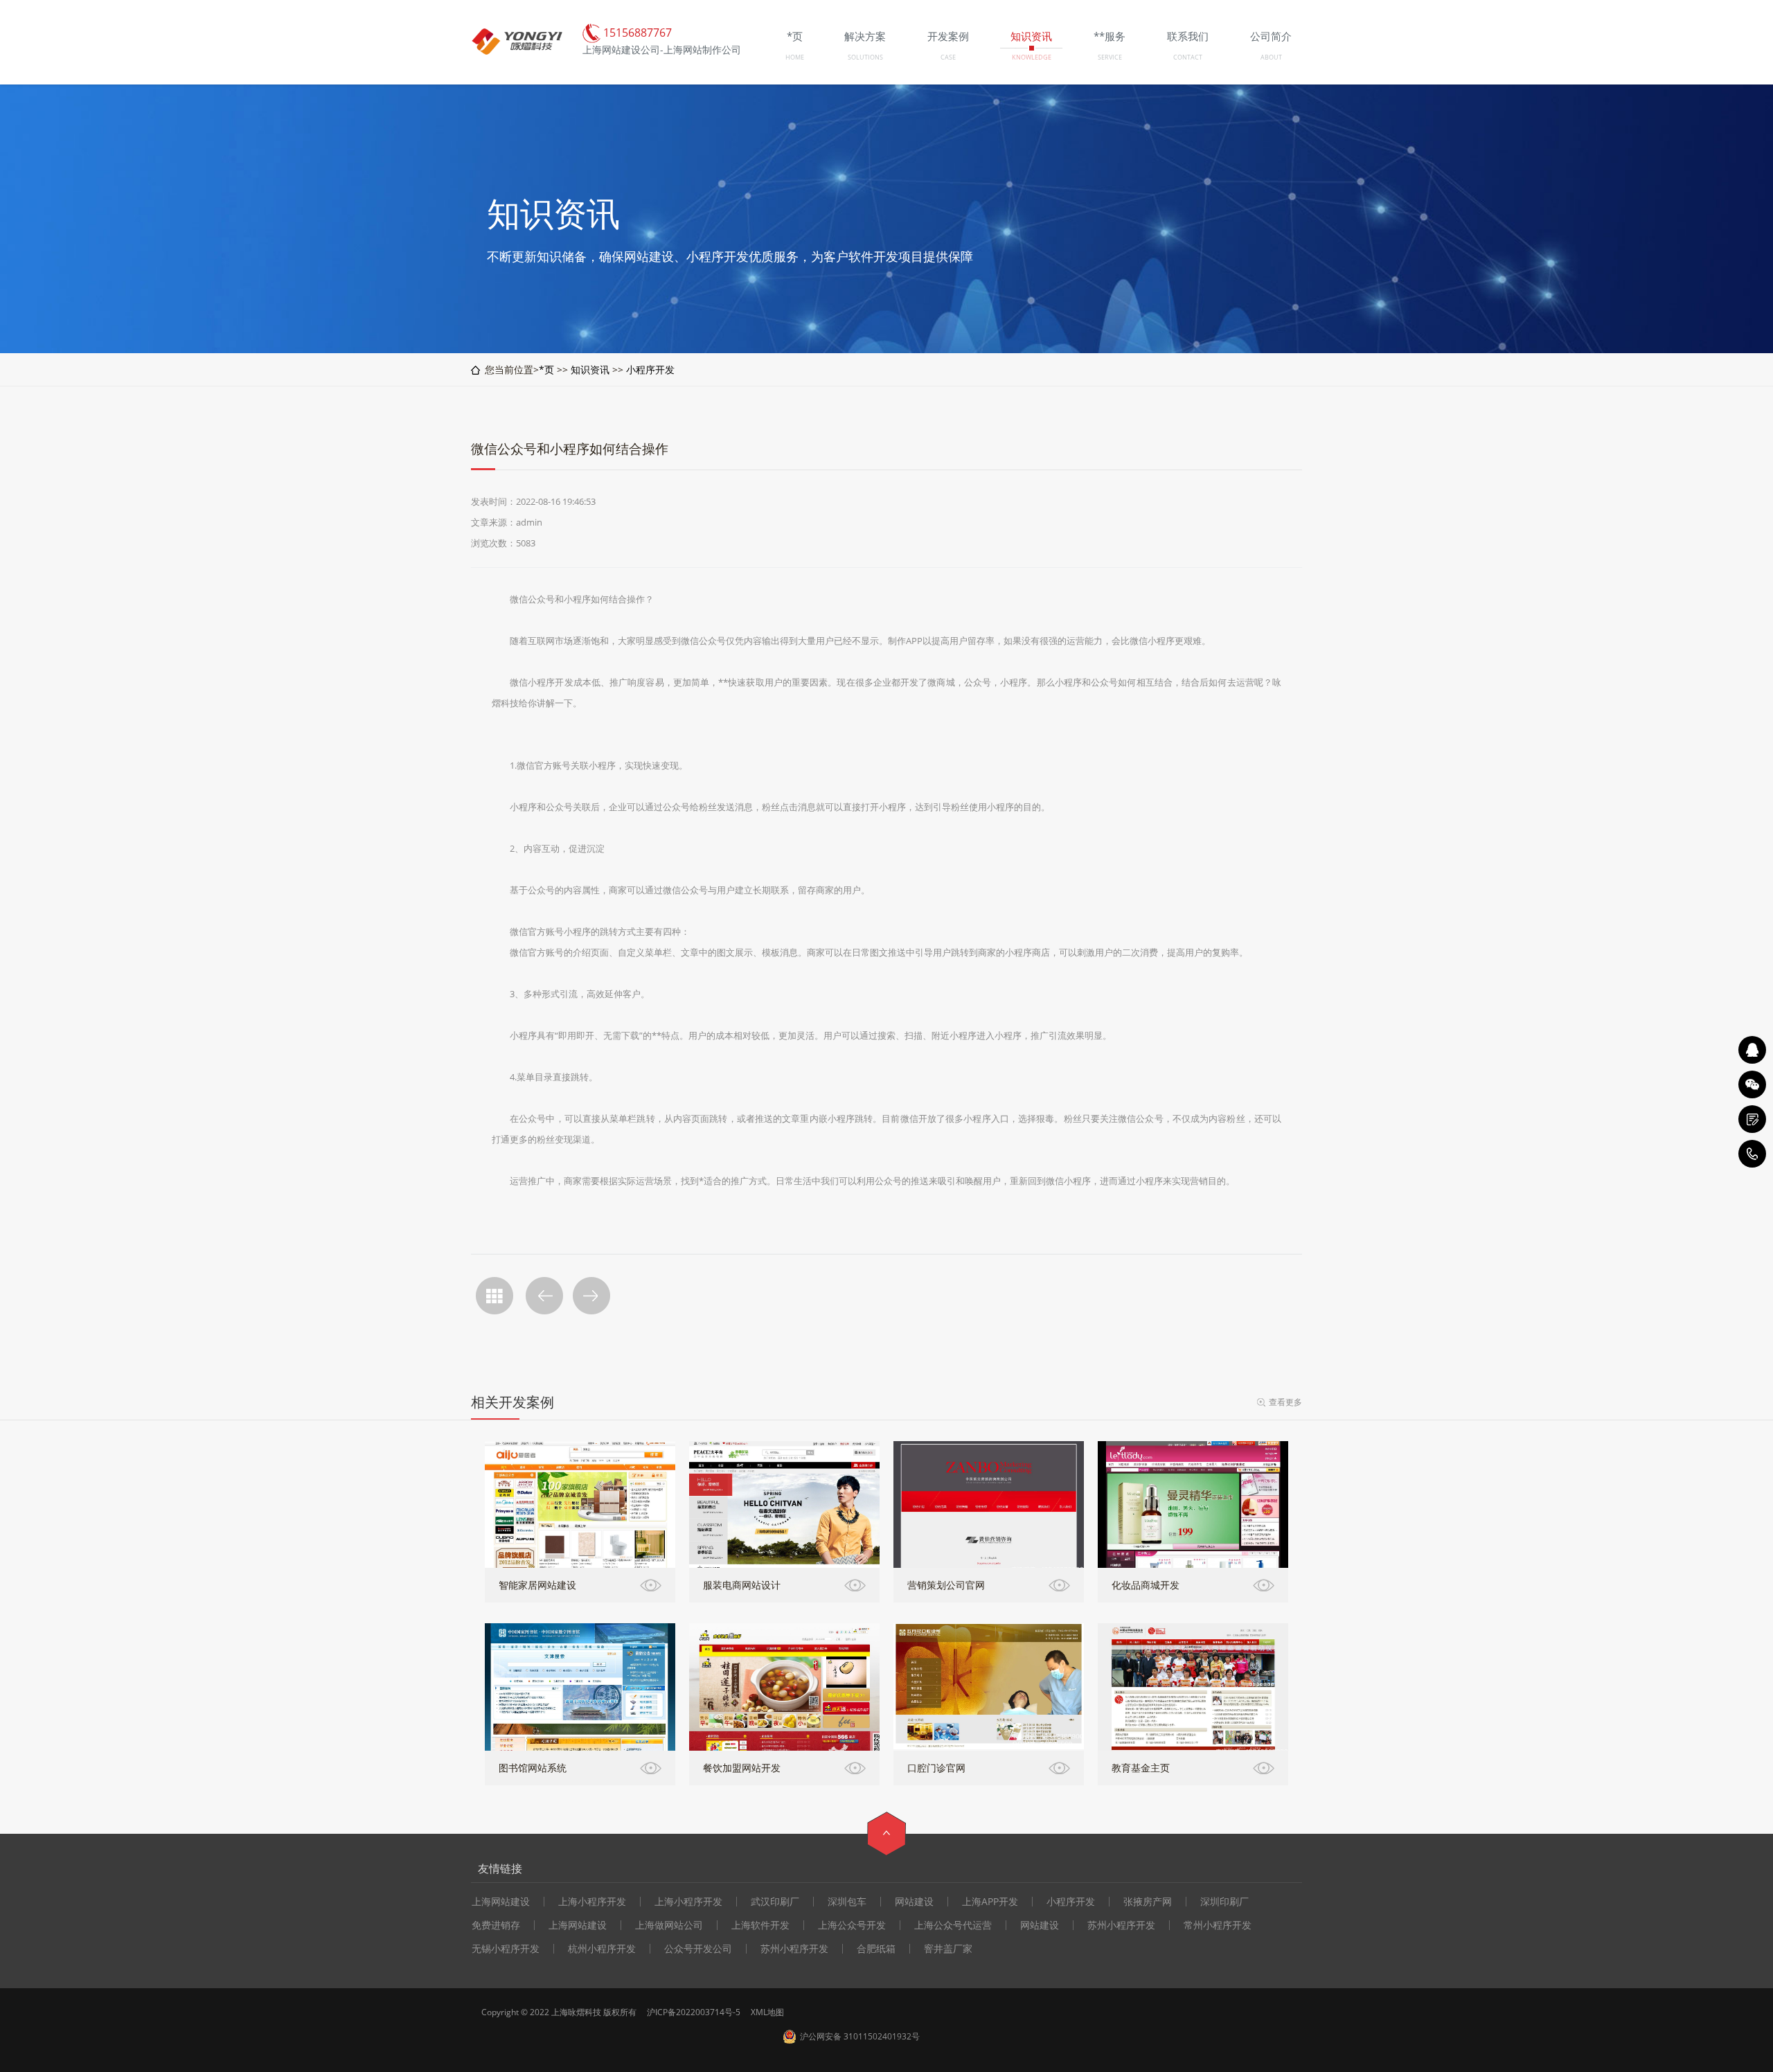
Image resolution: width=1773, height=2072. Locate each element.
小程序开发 (650, 369)
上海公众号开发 (852, 1925)
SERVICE (1110, 57)
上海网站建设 (501, 1902)
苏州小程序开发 (1121, 1925)
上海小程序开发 (592, 1902)
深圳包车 (847, 1902)
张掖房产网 (1148, 1902)
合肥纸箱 (876, 1949)
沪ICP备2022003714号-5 (694, 2012)
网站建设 (914, 1902)
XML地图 (767, 2012)
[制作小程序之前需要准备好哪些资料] (544, 1296)
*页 (546, 369)
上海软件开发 (760, 1925)
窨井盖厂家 (948, 1949)
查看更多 (1285, 1402)
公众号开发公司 (698, 1949)
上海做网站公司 (669, 1925)
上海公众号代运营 (953, 1925)
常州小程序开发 (1218, 1925)
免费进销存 (496, 1925)
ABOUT (1271, 57)
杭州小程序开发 (602, 1949)
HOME (795, 57)
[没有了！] (591, 1296)
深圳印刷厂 (1224, 1902)
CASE (948, 57)
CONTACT (1188, 57)
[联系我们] (1752, 1119)
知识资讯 (590, 369)
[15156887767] (1752, 1154)
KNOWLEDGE (1032, 57)
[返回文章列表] (495, 1296)
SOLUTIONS (865, 57)
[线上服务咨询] (1752, 1050)
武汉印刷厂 (775, 1902)
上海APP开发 (990, 1902)
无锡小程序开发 (506, 1949)
